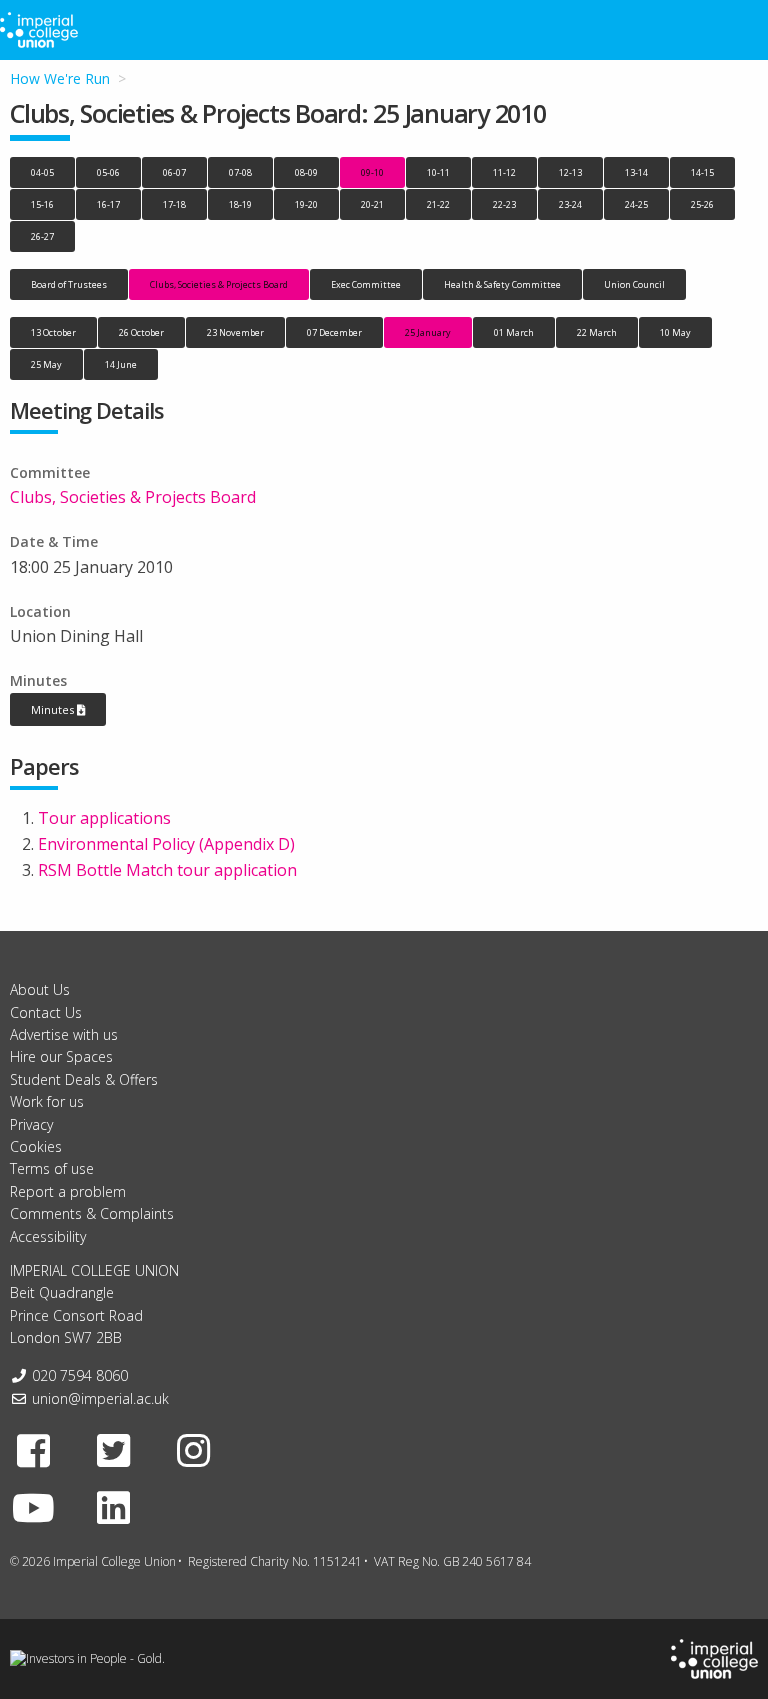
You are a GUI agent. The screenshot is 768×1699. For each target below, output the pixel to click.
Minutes (38, 680)
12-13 (570, 172)
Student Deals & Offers (84, 1079)
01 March (514, 332)
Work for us (47, 1101)
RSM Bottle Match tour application (167, 870)
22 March (597, 332)
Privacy (31, 1124)
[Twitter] (114, 1450)
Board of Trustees (69, 284)
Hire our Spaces (61, 1056)
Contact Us (46, 1012)
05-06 (108, 172)
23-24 (570, 204)
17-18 (174, 204)
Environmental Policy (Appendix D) (166, 844)
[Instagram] (194, 1450)
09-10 (372, 172)
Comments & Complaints (92, 1213)
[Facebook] (34, 1450)
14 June (121, 364)
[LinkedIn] (114, 1507)
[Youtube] (34, 1507)
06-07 (174, 172)
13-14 (636, 172)
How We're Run (60, 78)
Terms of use (52, 1168)
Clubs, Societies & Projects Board (219, 284)
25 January (428, 332)
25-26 (702, 204)
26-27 (42, 236)
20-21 (372, 204)
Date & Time (54, 541)
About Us (40, 989)
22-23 (504, 204)
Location (40, 611)
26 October (141, 332)
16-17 (108, 204)
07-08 (240, 172)
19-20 (306, 204)
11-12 (504, 172)
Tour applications (104, 818)
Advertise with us (64, 1034)
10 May (675, 332)
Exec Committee (366, 284)
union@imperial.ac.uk (100, 1398)
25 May (46, 364)
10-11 (438, 172)
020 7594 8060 (80, 1375)
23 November (235, 332)
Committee (50, 472)
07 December (334, 332)
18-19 (240, 204)
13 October (53, 332)
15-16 (42, 204)
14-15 (702, 172)
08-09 (306, 172)
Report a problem (68, 1191)
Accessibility (48, 1236)
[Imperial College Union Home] (714, 1658)
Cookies (36, 1146)
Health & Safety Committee (502, 284)
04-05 (42, 172)
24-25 (636, 204)
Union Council (634, 284)
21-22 (438, 204)
